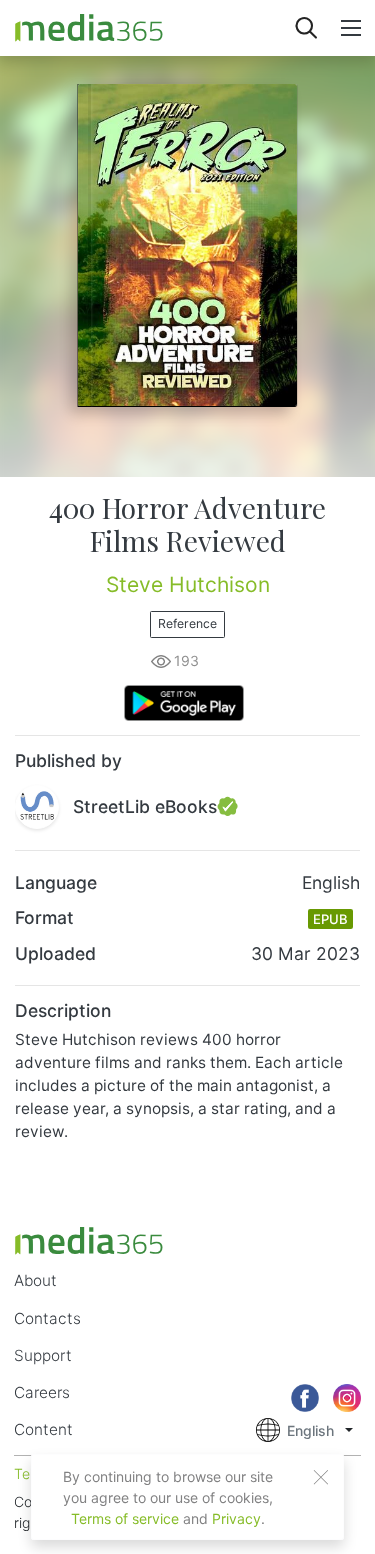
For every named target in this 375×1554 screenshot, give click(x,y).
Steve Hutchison (188, 584)
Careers (42, 1392)
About (35, 1280)
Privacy (236, 1518)
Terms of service (125, 1518)
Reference (187, 623)
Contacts (47, 1318)
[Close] (321, 1477)
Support (43, 1355)
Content (43, 1429)
